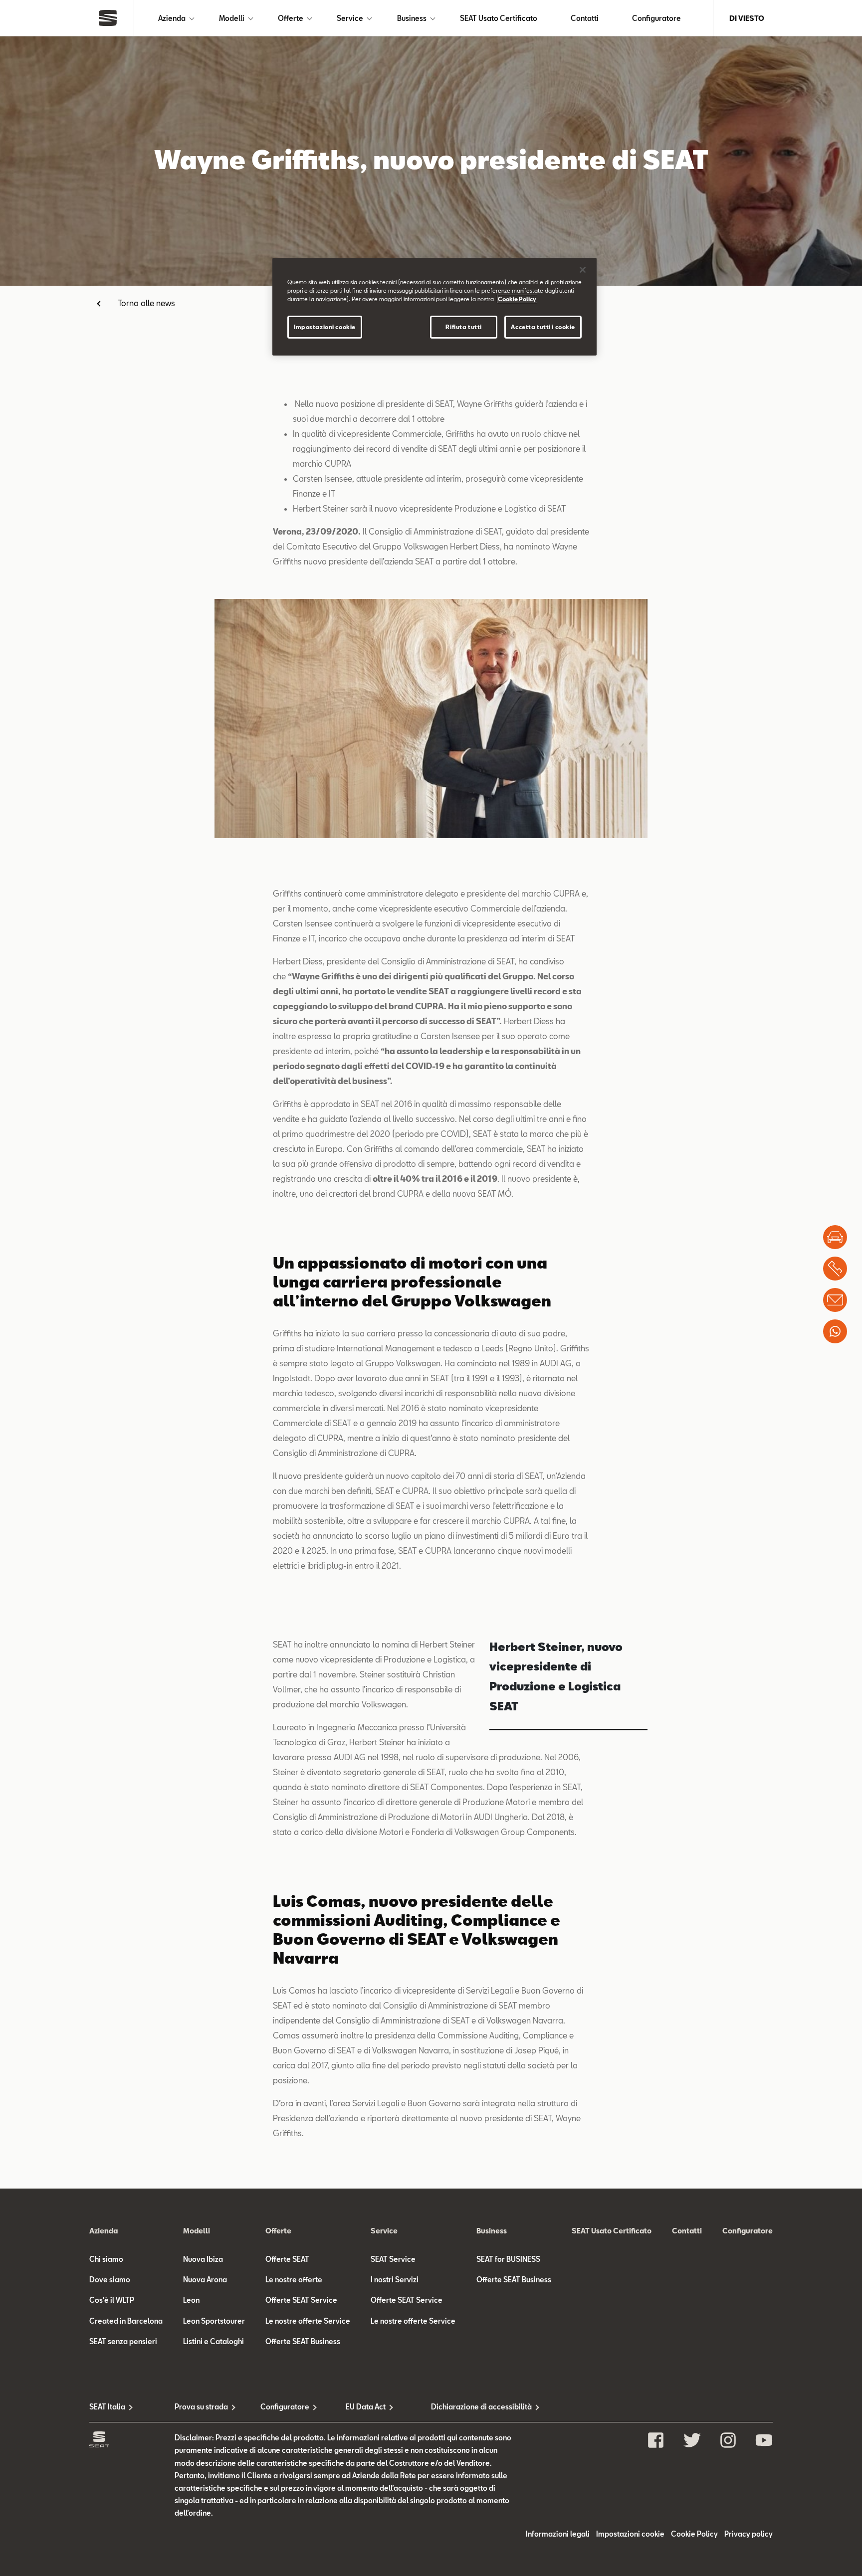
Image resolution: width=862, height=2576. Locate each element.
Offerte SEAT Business (303, 2341)
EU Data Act (366, 2407)
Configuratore (656, 18)
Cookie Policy (694, 2534)
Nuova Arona (205, 2280)
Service (350, 18)
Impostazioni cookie (325, 327)
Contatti (585, 18)
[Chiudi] (583, 270)
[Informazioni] (835, 1300)
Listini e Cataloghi (214, 2341)
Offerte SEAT (287, 2259)
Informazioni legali (558, 2534)
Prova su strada (201, 2407)
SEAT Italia (107, 2407)
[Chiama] (835, 1269)
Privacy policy (749, 2534)
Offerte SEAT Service (301, 2300)
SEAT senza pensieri (123, 2341)
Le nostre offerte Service (308, 2321)
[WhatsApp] (835, 1331)
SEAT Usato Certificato (499, 18)
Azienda (172, 18)
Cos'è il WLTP (112, 2300)
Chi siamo (106, 2259)
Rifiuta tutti (463, 327)
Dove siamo (110, 2280)
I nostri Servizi (395, 2280)
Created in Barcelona (126, 2321)
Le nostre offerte (294, 2280)
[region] (434, 307)
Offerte (291, 18)
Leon (191, 2300)
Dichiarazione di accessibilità (474, 2407)
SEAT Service (393, 2259)
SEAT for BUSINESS (508, 2259)
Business (412, 18)
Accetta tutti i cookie (543, 327)
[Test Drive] (835, 1237)
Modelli (232, 18)
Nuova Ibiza (203, 2259)
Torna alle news (146, 303)
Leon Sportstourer (214, 2321)
